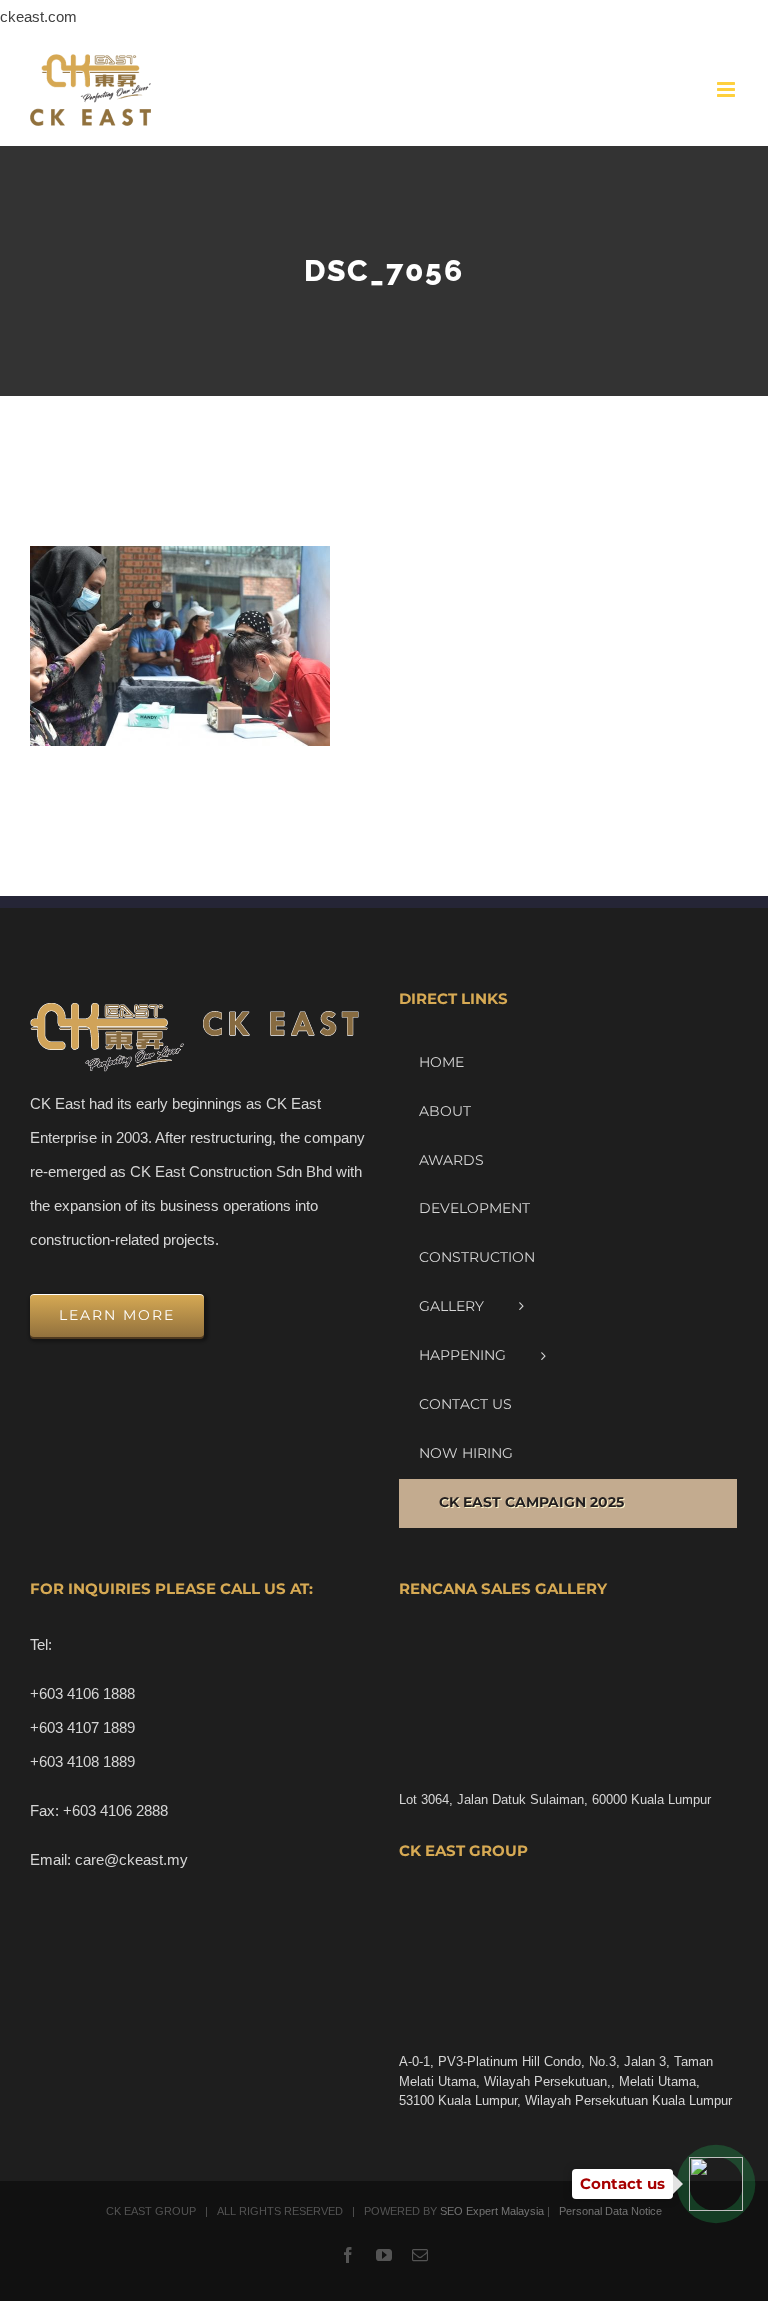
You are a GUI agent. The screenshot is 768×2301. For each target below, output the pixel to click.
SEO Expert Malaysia (492, 2211)
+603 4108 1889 (82, 1761)
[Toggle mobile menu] (727, 89)
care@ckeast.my (131, 1859)
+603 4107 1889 (82, 1727)
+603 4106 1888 (82, 1693)
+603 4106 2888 (115, 1810)
